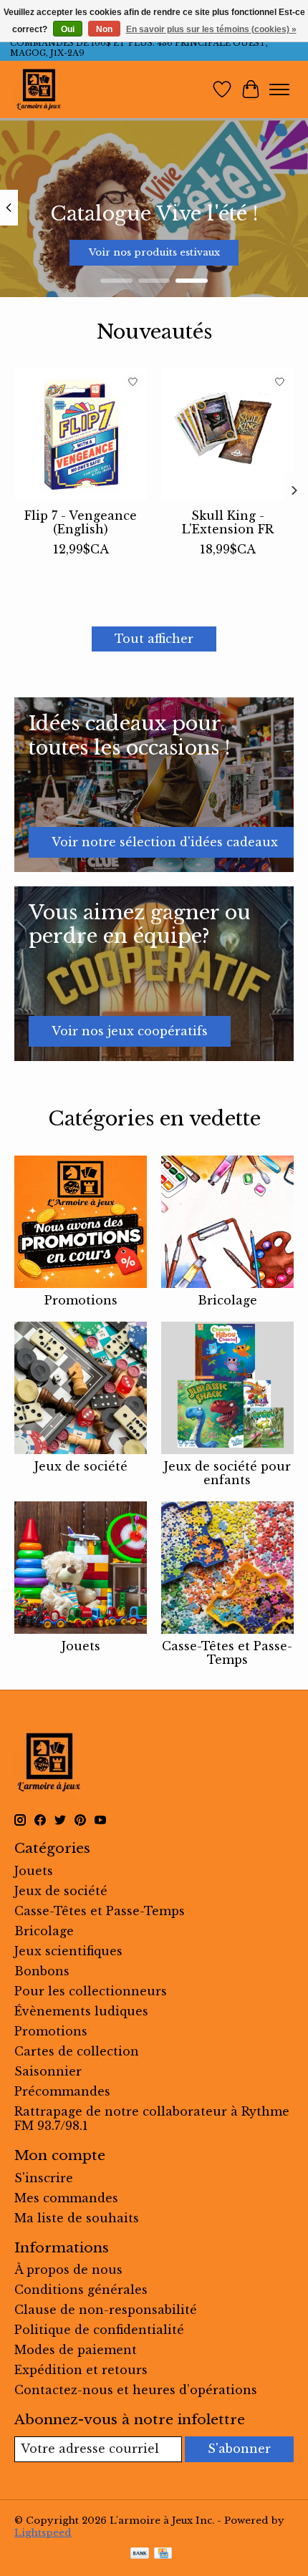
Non (104, 29)
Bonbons (42, 1971)
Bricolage (227, 1300)
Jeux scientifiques (68, 1951)
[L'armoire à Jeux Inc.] (39, 89)
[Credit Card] (163, 2555)
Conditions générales (81, 2290)
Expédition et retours (81, 2370)
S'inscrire (44, 2178)
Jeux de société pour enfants (227, 1473)
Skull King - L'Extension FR (228, 522)
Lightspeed (43, 2533)
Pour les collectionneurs (91, 1991)
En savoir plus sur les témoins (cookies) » (211, 29)
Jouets (81, 1646)
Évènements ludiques (81, 2011)
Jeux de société (81, 1466)
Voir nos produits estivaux (154, 252)
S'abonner (239, 2449)
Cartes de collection (77, 2051)
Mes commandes (66, 2198)
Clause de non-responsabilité (106, 2310)
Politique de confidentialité (99, 2330)
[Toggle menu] (279, 89)
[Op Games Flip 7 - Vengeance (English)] (81, 434)
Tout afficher (154, 639)
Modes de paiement (76, 2350)
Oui (68, 29)
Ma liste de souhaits (77, 2218)
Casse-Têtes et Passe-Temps (227, 1653)
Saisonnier (48, 2071)
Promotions (81, 1300)
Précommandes (62, 2091)
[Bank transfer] (140, 2555)
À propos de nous (68, 2270)
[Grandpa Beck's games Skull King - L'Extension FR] (227, 434)
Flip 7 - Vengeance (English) (81, 522)
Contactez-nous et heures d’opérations (136, 2390)
